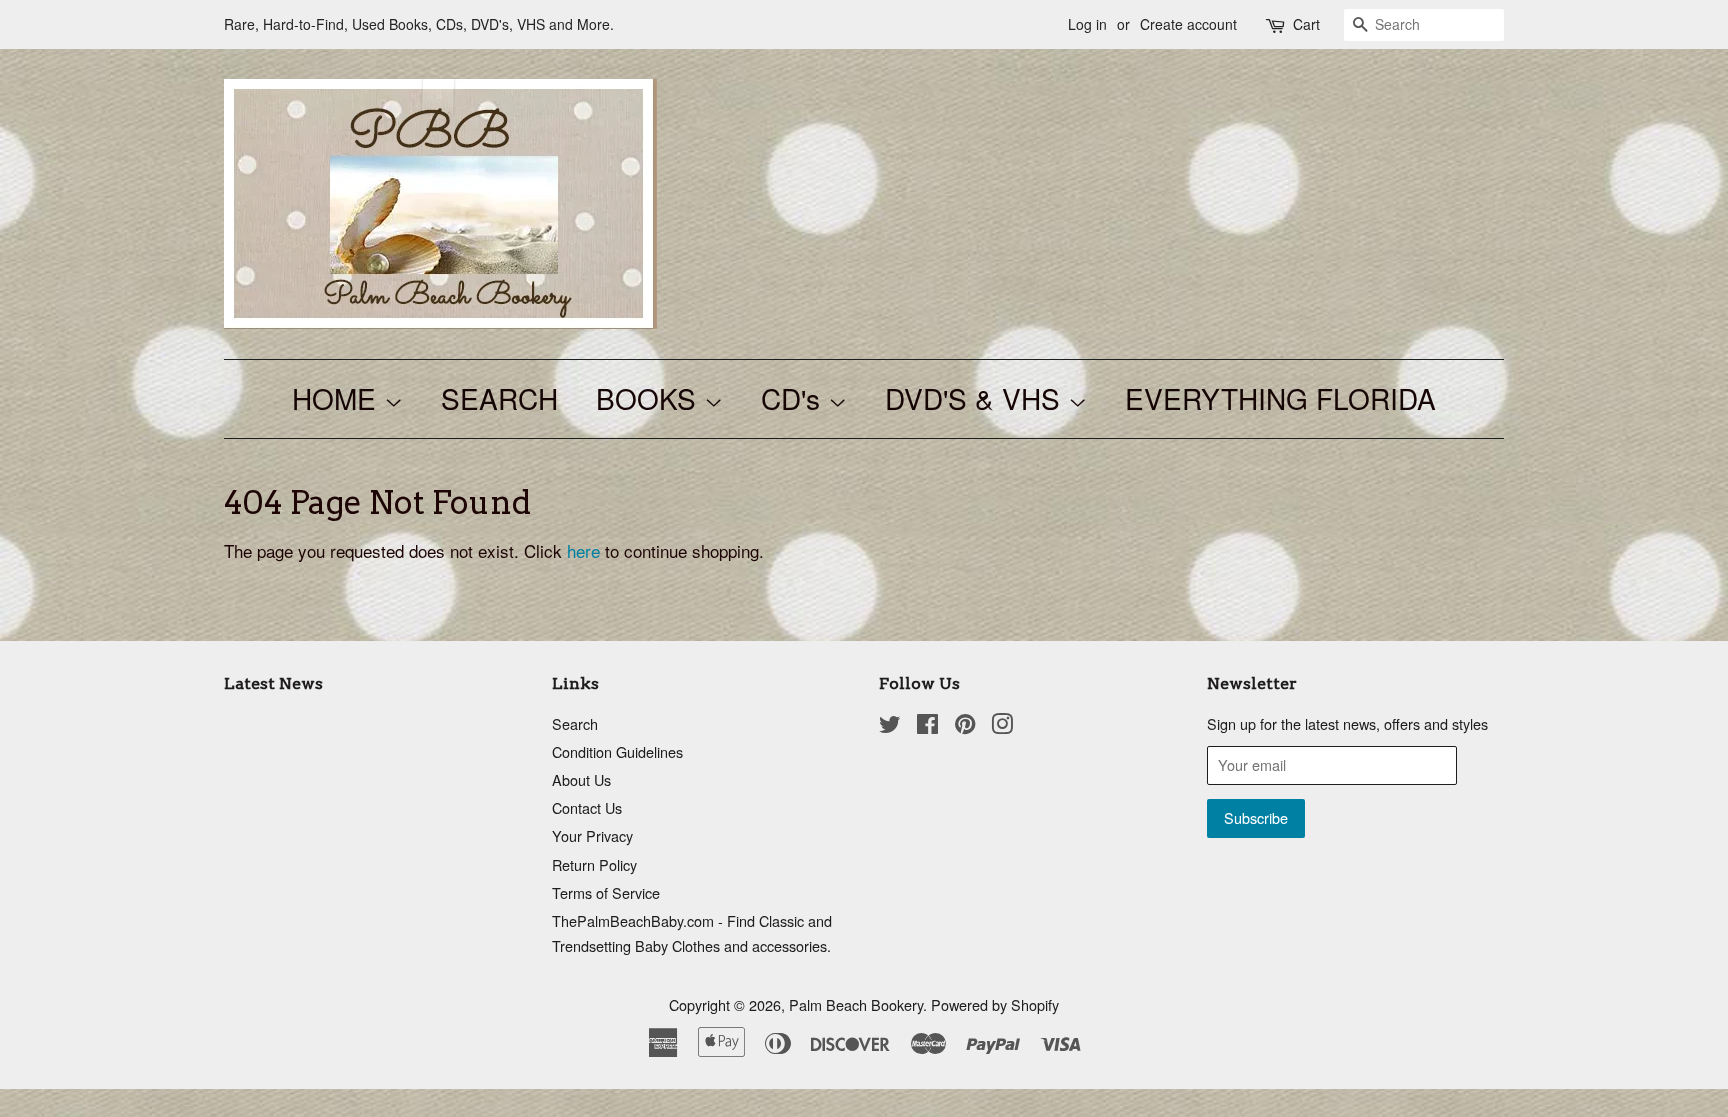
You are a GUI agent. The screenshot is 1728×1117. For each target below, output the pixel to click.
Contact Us (587, 807)
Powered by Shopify (995, 1004)
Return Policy (594, 864)
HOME (338, 398)
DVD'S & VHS (976, 398)
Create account (1188, 24)
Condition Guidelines (617, 751)
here (583, 550)
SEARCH (499, 398)
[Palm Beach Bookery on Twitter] (890, 726)
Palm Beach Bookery (856, 1004)
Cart (1306, 24)
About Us (581, 779)
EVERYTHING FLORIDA (1280, 398)
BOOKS (650, 398)
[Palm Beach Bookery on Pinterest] (965, 726)
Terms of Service (606, 892)
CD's (794, 398)
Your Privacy (592, 835)
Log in (1087, 24)
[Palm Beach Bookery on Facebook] (927, 726)
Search (575, 723)
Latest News (273, 683)
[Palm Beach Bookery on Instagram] (1002, 726)
